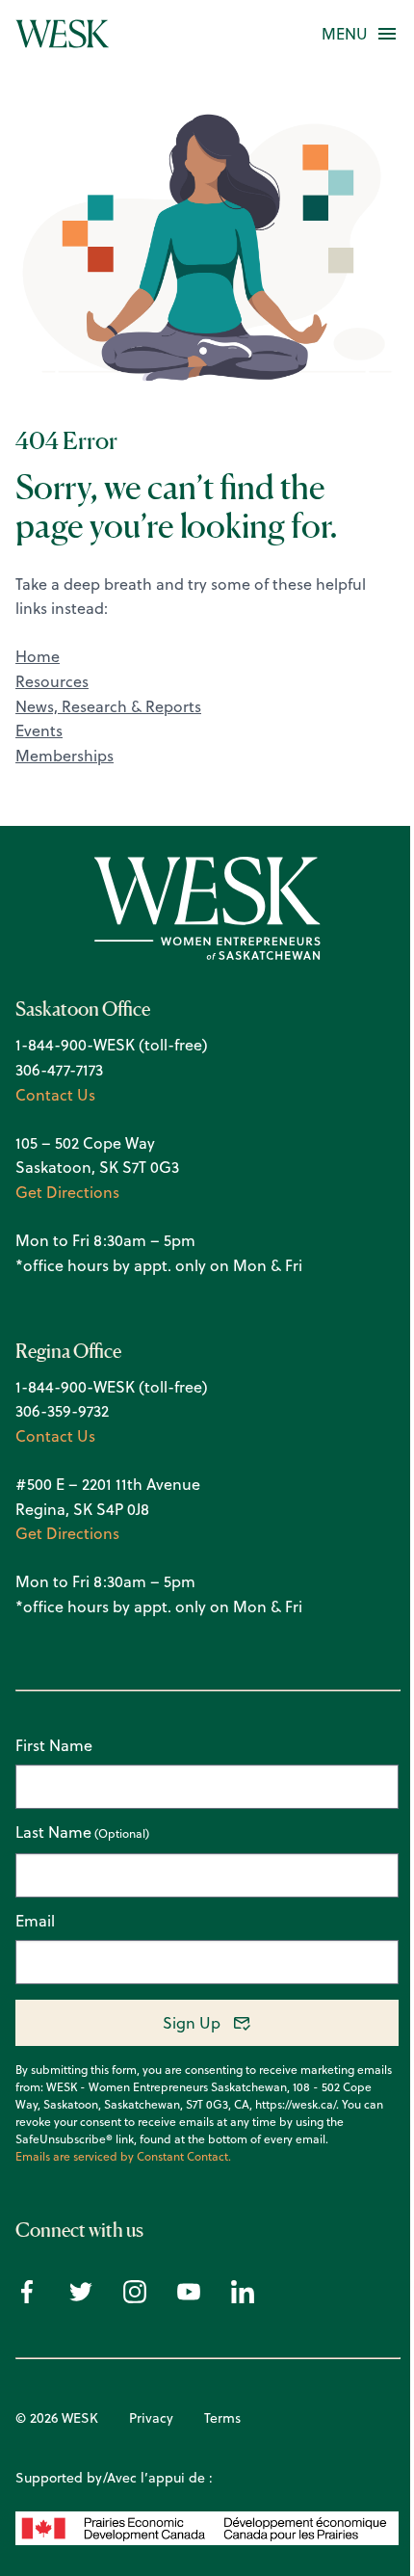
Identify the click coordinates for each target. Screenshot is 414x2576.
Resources (52, 681)
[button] (345, 34)
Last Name (53, 1833)
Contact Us (55, 1095)
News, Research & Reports (108, 706)
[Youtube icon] (189, 2297)
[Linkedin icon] (243, 2297)
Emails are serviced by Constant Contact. (123, 2157)
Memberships (65, 756)
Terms (222, 2418)
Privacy (151, 2418)
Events (39, 730)
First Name (54, 1745)
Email (35, 1921)
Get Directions (67, 1192)
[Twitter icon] (81, 2297)
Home (38, 656)
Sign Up (192, 2023)
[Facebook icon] (27, 2297)
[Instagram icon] (135, 2297)
